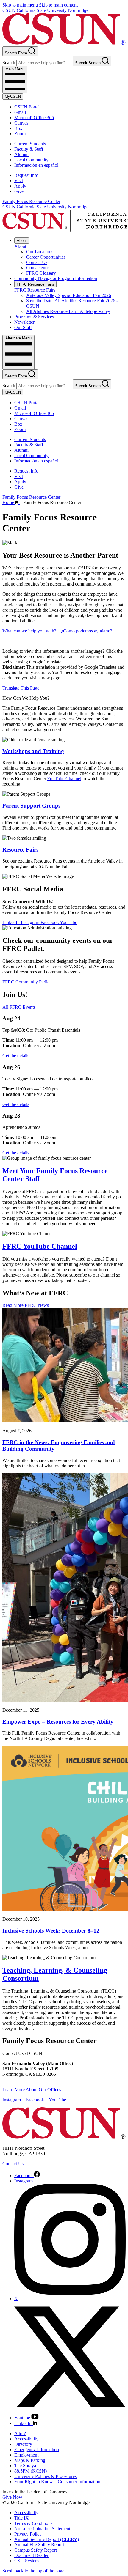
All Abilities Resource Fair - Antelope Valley (68, 311)
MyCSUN (13, 96)
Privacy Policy (28, 2534)
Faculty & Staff (29, 149)
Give (19, 191)
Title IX (22, 2518)
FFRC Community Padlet (26, 982)
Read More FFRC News (26, 1305)
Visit (19, 181)
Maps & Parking (30, 2460)
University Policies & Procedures (45, 2476)
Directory (23, 2444)
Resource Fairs (20, 850)
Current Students (30, 144)
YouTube (68, 922)
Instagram (31, 922)
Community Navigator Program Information (56, 278)
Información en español (36, 165)
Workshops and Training (33, 751)
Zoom (20, 134)
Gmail (20, 112)
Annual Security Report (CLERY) (47, 2539)
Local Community (31, 160)
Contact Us (37, 262)
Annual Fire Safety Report (39, 2545)
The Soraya (25, 2466)
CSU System (26, 2561)
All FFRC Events (19, 1007)
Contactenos (38, 268)
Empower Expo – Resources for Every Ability (58, 1722)
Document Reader (31, 2555)
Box (18, 128)
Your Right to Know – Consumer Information (57, 2482)
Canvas (21, 123)
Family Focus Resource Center (31, 201)
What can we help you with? (29, 631)
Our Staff (23, 327)
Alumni (21, 154)
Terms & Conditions (33, 2523)
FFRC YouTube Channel (40, 1246)
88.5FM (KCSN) (31, 2471)
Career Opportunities (46, 257)
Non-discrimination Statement (42, 2529)
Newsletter (24, 322)
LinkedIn (12, 922)
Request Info (26, 175)
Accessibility (26, 2439)
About (22, 241)
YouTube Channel (64, 779)
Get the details (16, 1056)
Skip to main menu (20, 5)
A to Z (20, 2433)
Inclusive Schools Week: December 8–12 (51, 1931)
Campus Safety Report (36, 2550)
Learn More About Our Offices (32, 2090)
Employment (26, 2455)
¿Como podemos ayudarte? (87, 631)
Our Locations (40, 252)
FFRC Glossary (41, 273)
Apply (20, 186)
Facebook (50, 922)
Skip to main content (58, 5)
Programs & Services (34, 317)
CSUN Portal (27, 107)
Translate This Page (21, 688)
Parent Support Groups (31, 806)
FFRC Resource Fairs (35, 284)
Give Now (12, 2497)
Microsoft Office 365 (34, 118)
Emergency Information (37, 2450)
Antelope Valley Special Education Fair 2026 (69, 295)
